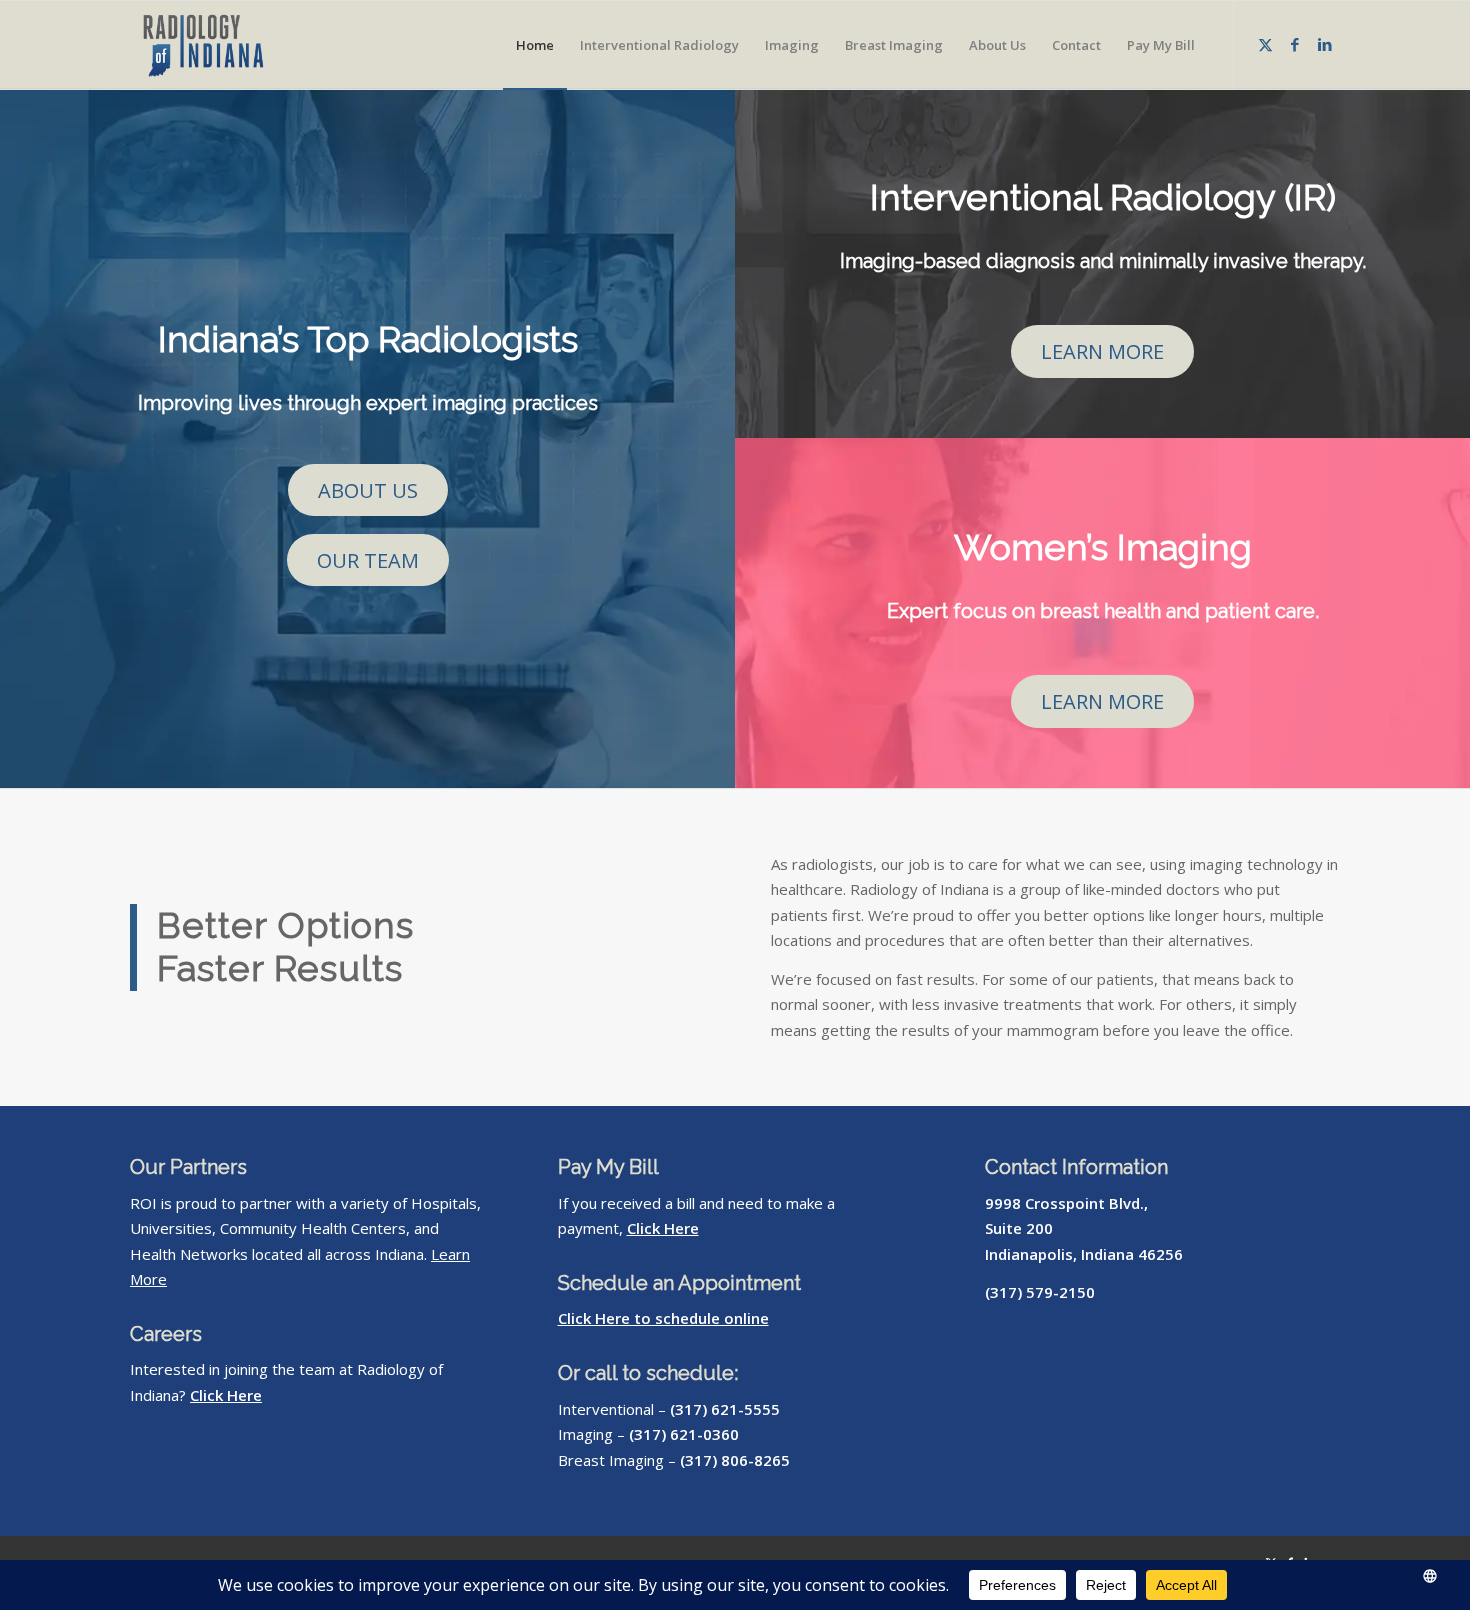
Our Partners (188, 1167)
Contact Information (1076, 1167)
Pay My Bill (608, 1167)
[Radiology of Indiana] (226, 45)
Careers (166, 1334)
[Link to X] (1265, 44)
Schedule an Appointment (679, 1283)
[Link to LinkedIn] (1325, 44)
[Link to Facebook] (1295, 44)
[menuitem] (535, 45)
